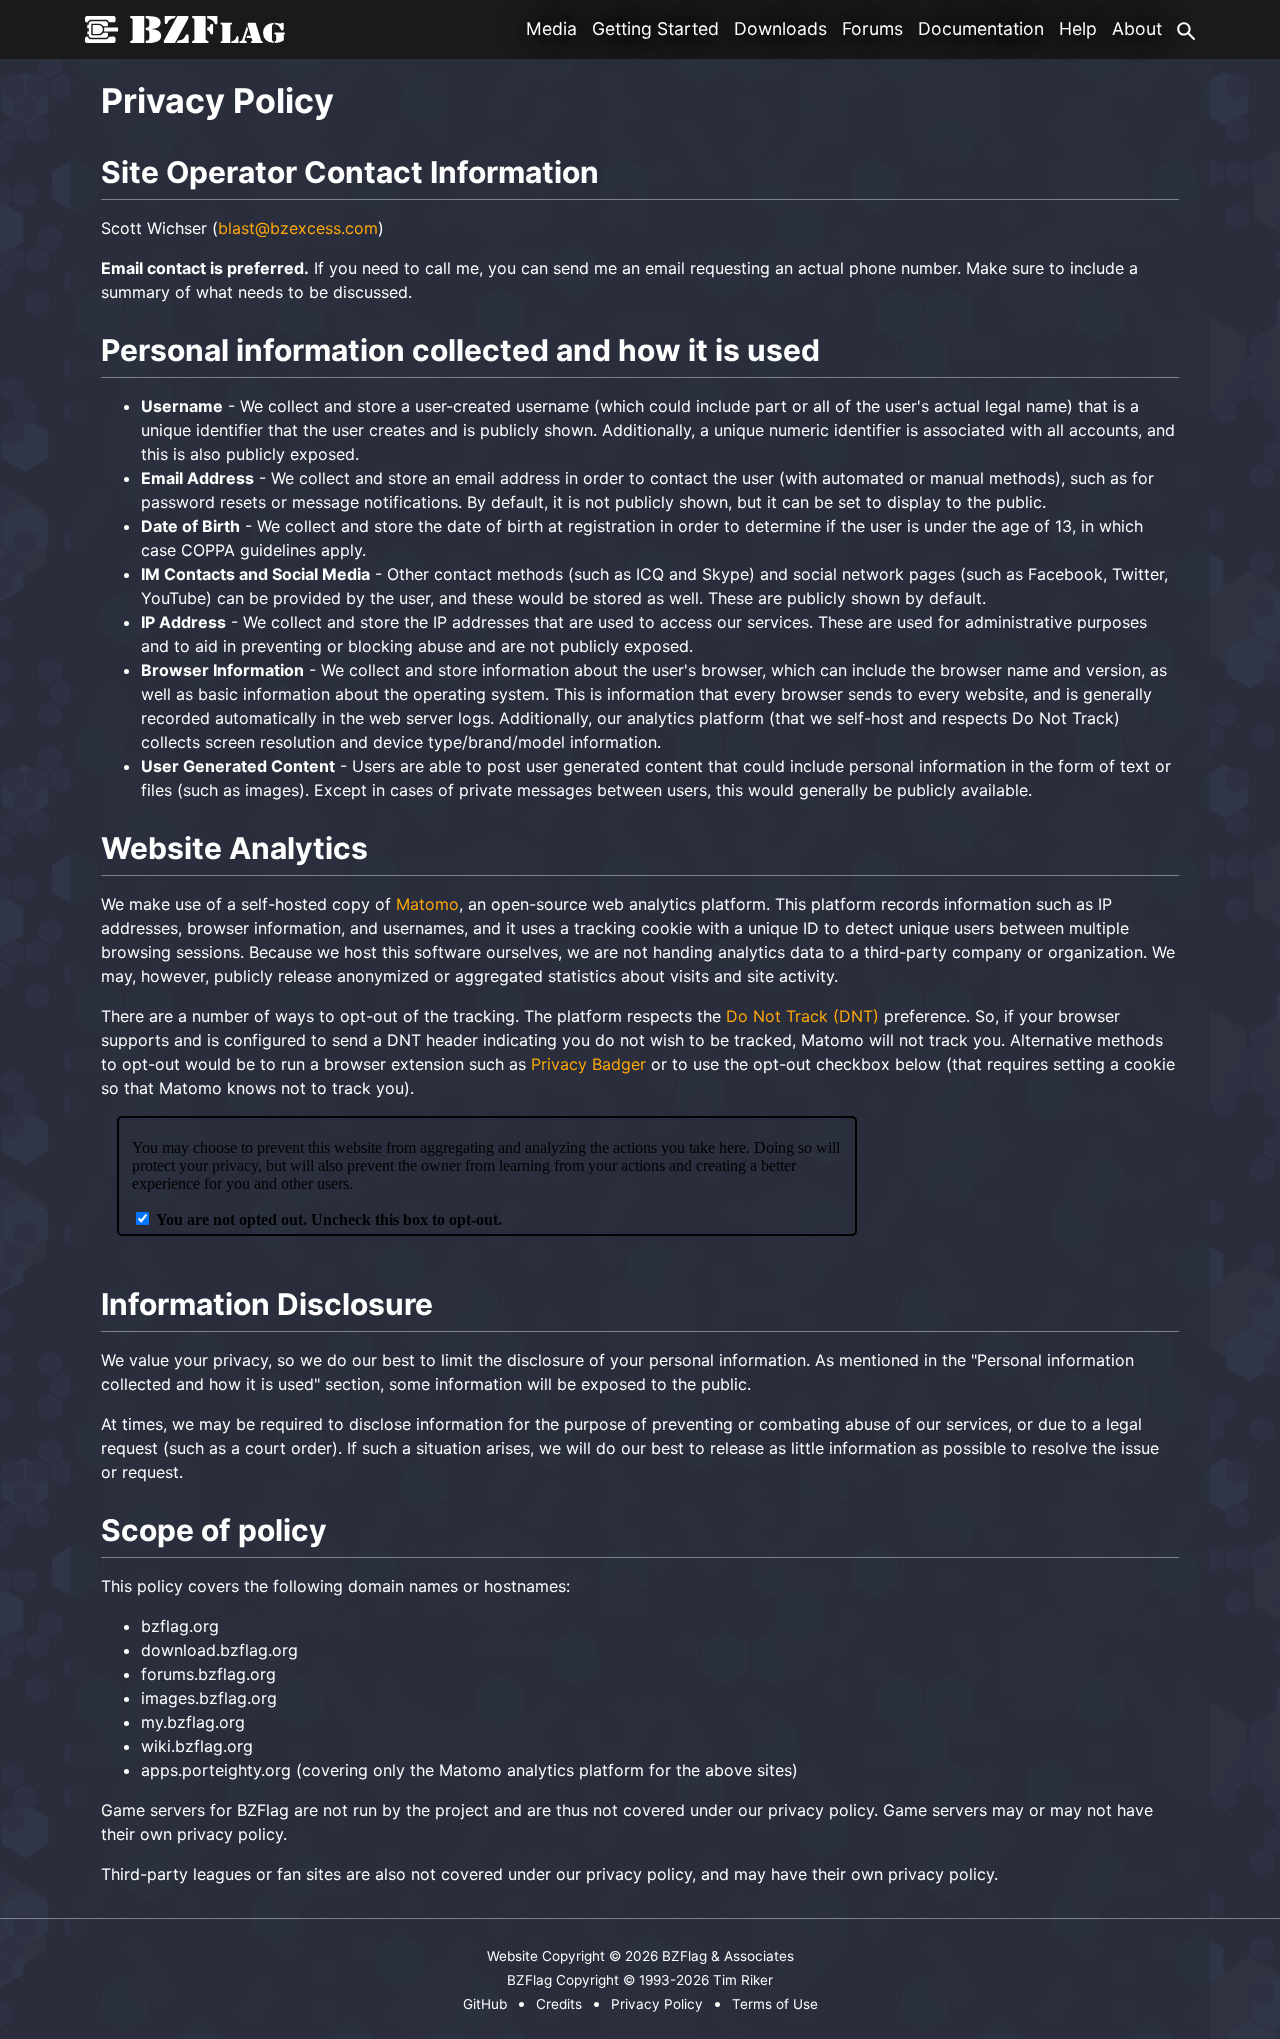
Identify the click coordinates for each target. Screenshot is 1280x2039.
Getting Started (655, 28)
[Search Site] (1186, 29)
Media (551, 28)
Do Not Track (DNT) (802, 1016)
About (1137, 28)
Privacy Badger (588, 1064)
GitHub (485, 2004)
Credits (559, 2004)
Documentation (981, 28)
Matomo (427, 904)
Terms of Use (775, 2004)
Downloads (780, 28)
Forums (872, 28)
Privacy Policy (657, 2004)
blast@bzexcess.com (298, 228)
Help (1078, 28)
